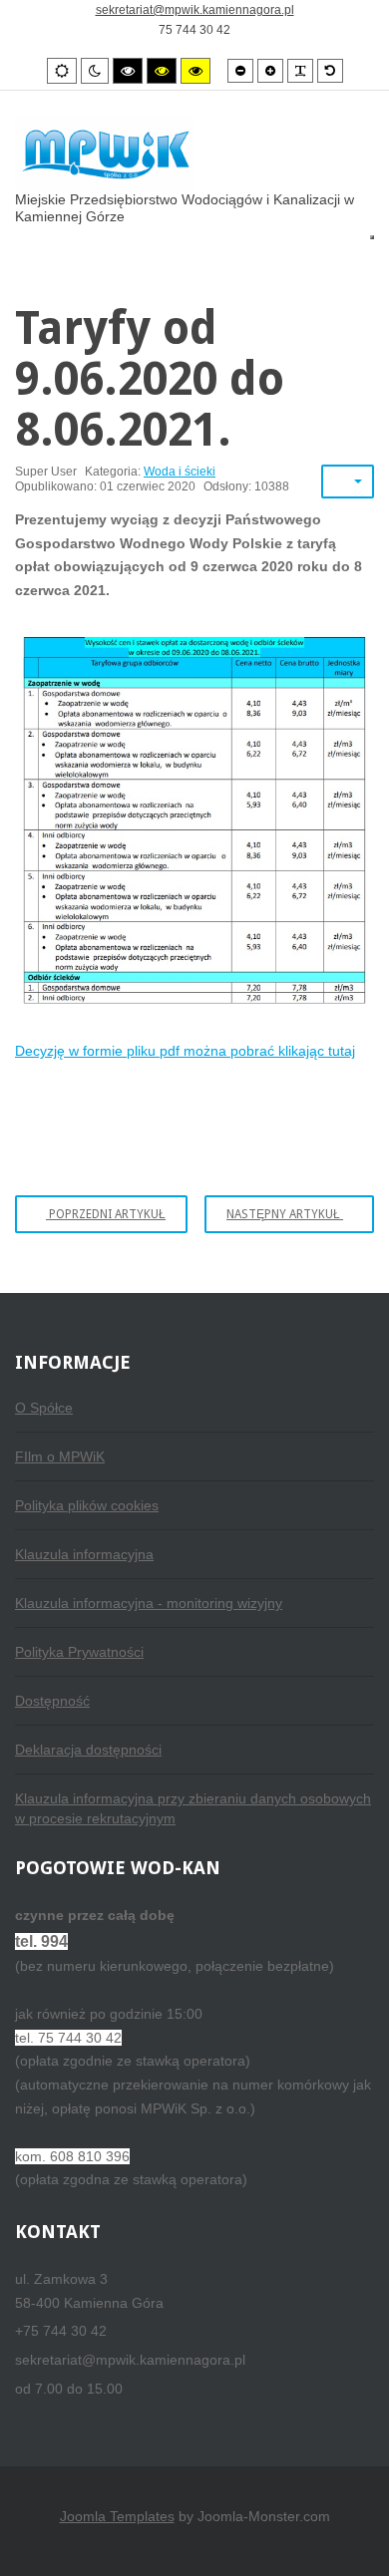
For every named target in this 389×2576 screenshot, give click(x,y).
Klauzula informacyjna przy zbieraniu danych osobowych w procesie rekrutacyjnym (193, 1808)
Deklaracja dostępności (88, 1750)
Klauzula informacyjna (84, 1554)
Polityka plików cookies (87, 1505)
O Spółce (44, 1408)
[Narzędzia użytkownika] (348, 482)
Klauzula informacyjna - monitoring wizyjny (149, 1603)
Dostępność (52, 1701)
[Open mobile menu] (372, 237)
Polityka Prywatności (79, 1652)
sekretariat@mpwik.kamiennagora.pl (195, 10)
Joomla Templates (117, 2516)
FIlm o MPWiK (60, 1456)
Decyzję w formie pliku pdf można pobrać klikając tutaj (185, 1051)
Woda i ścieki (180, 472)
